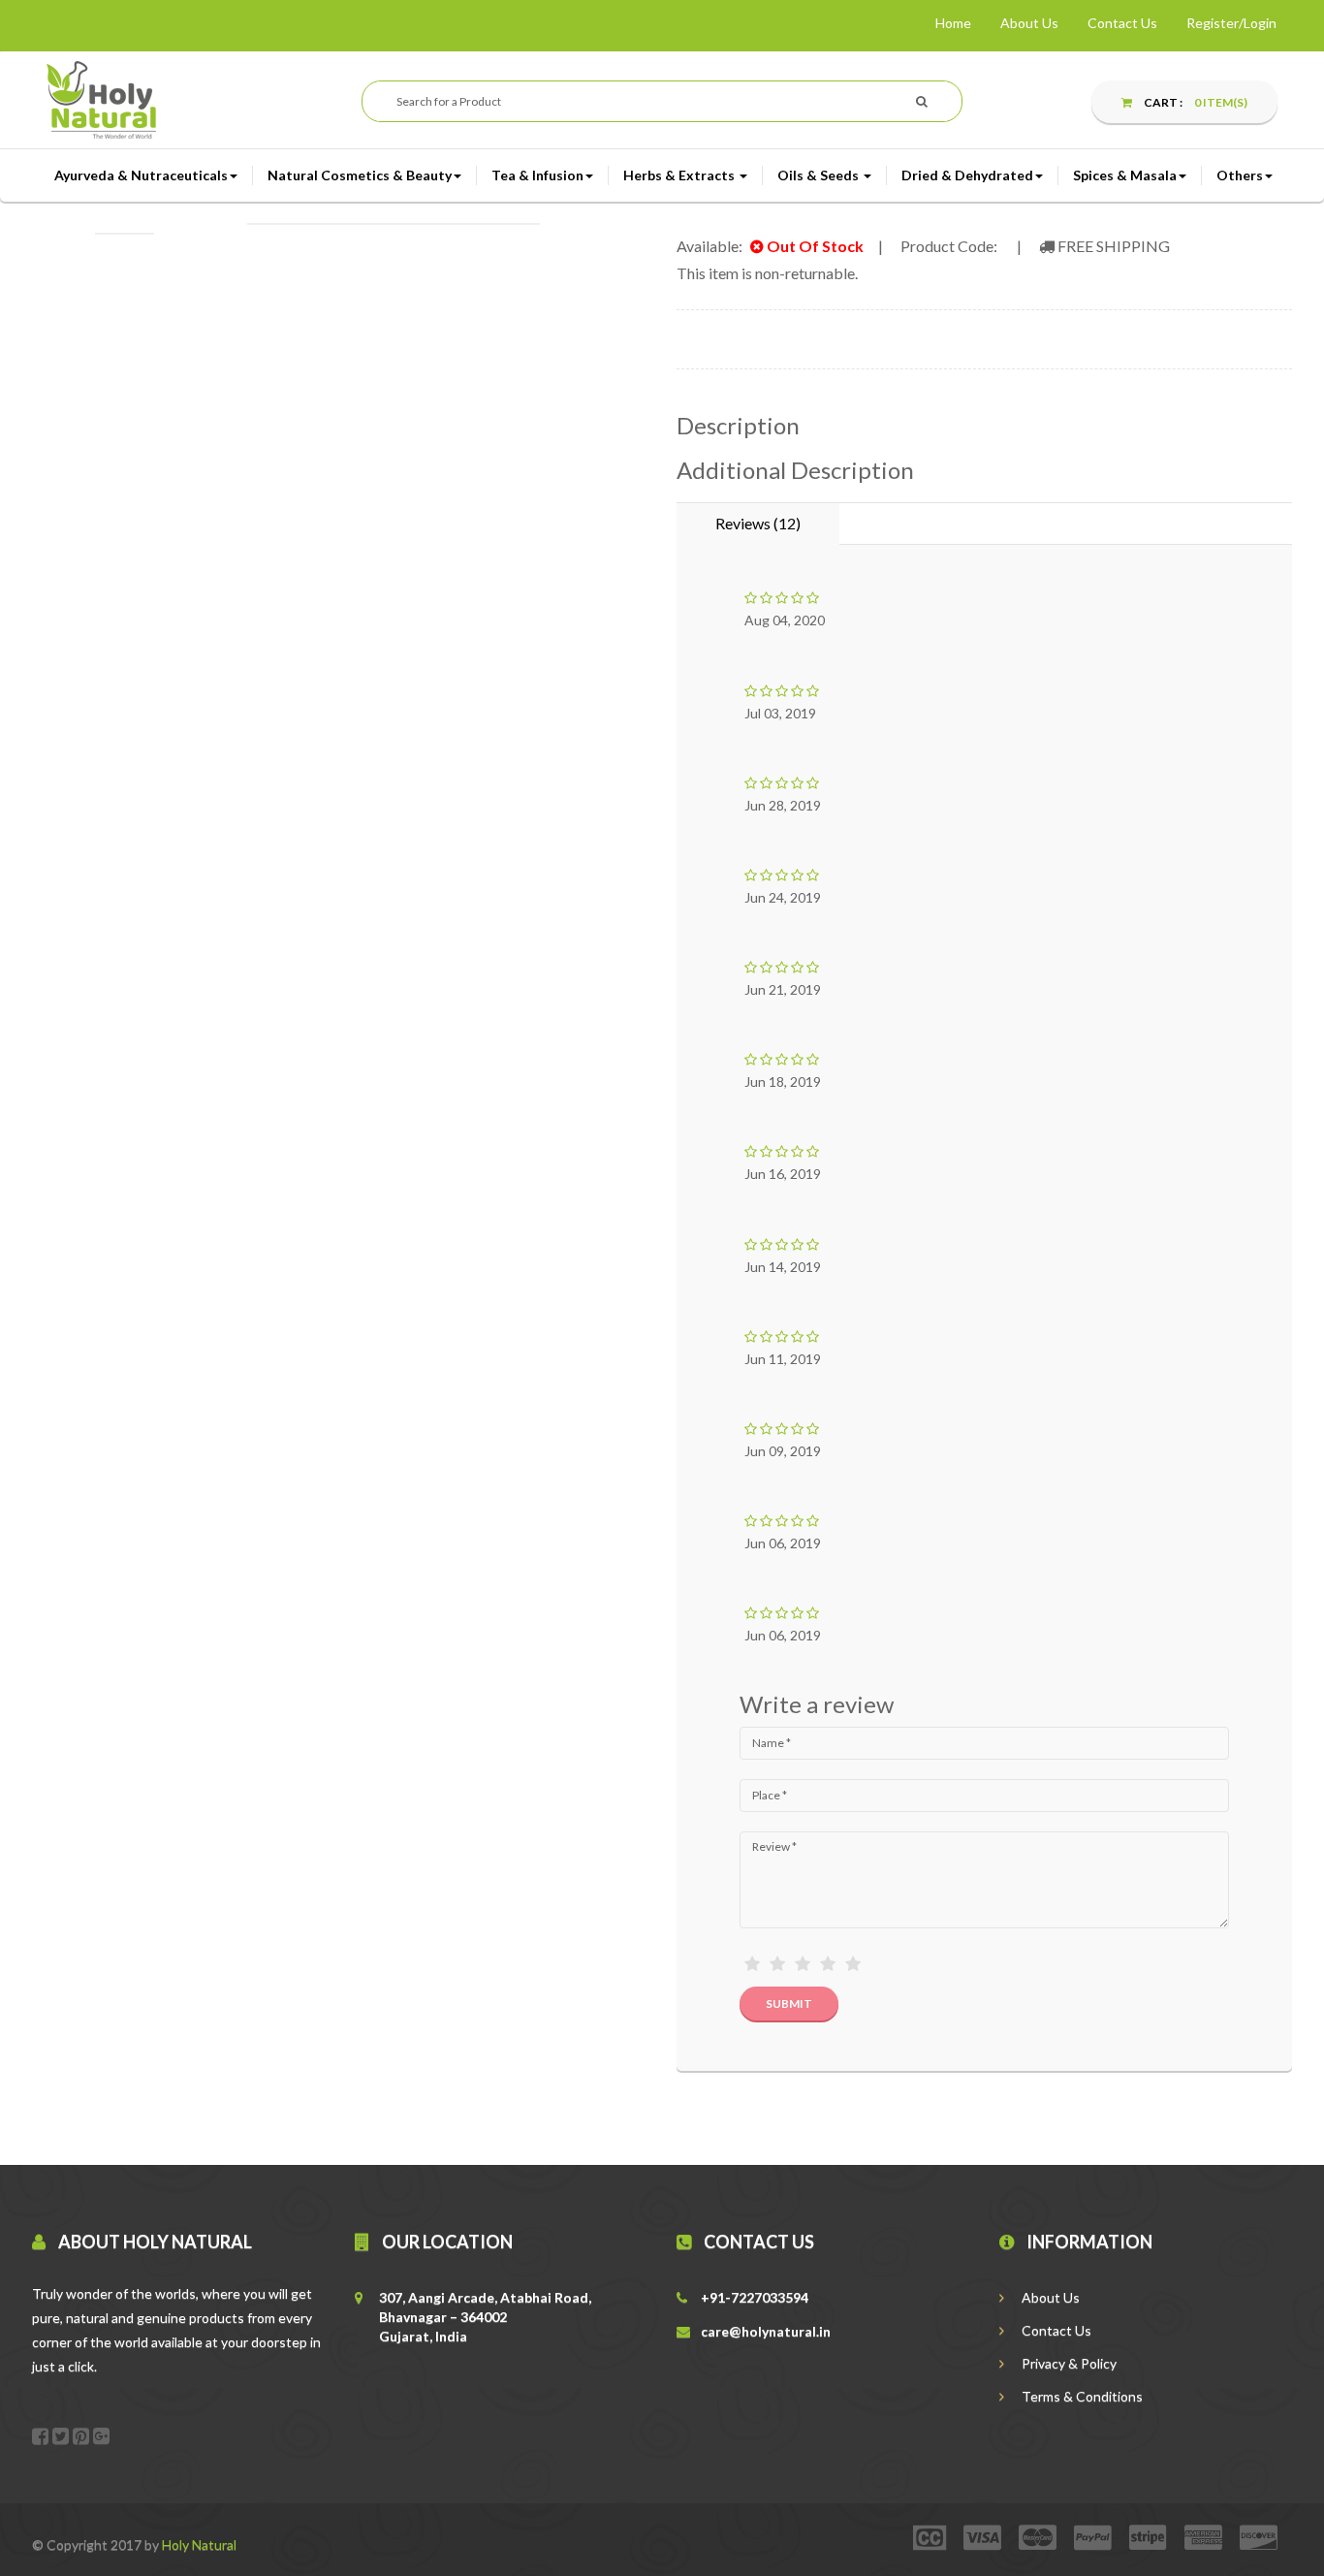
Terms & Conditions (1081, 2396)
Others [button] (1240, 175)
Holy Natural (199, 2544)
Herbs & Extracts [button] (680, 175)
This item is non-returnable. (767, 273)
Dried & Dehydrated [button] (967, 175)
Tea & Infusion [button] (537, 175)
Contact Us (1122, 23)
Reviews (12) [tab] (758, 523)
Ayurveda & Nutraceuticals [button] (141, 175)
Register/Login (1231, 23)
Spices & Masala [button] (1125, 175)
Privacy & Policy (1068, 2363)
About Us (1029, 23)
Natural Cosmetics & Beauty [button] (360, 175)
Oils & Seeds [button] (820, 175)
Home (953, 23)
